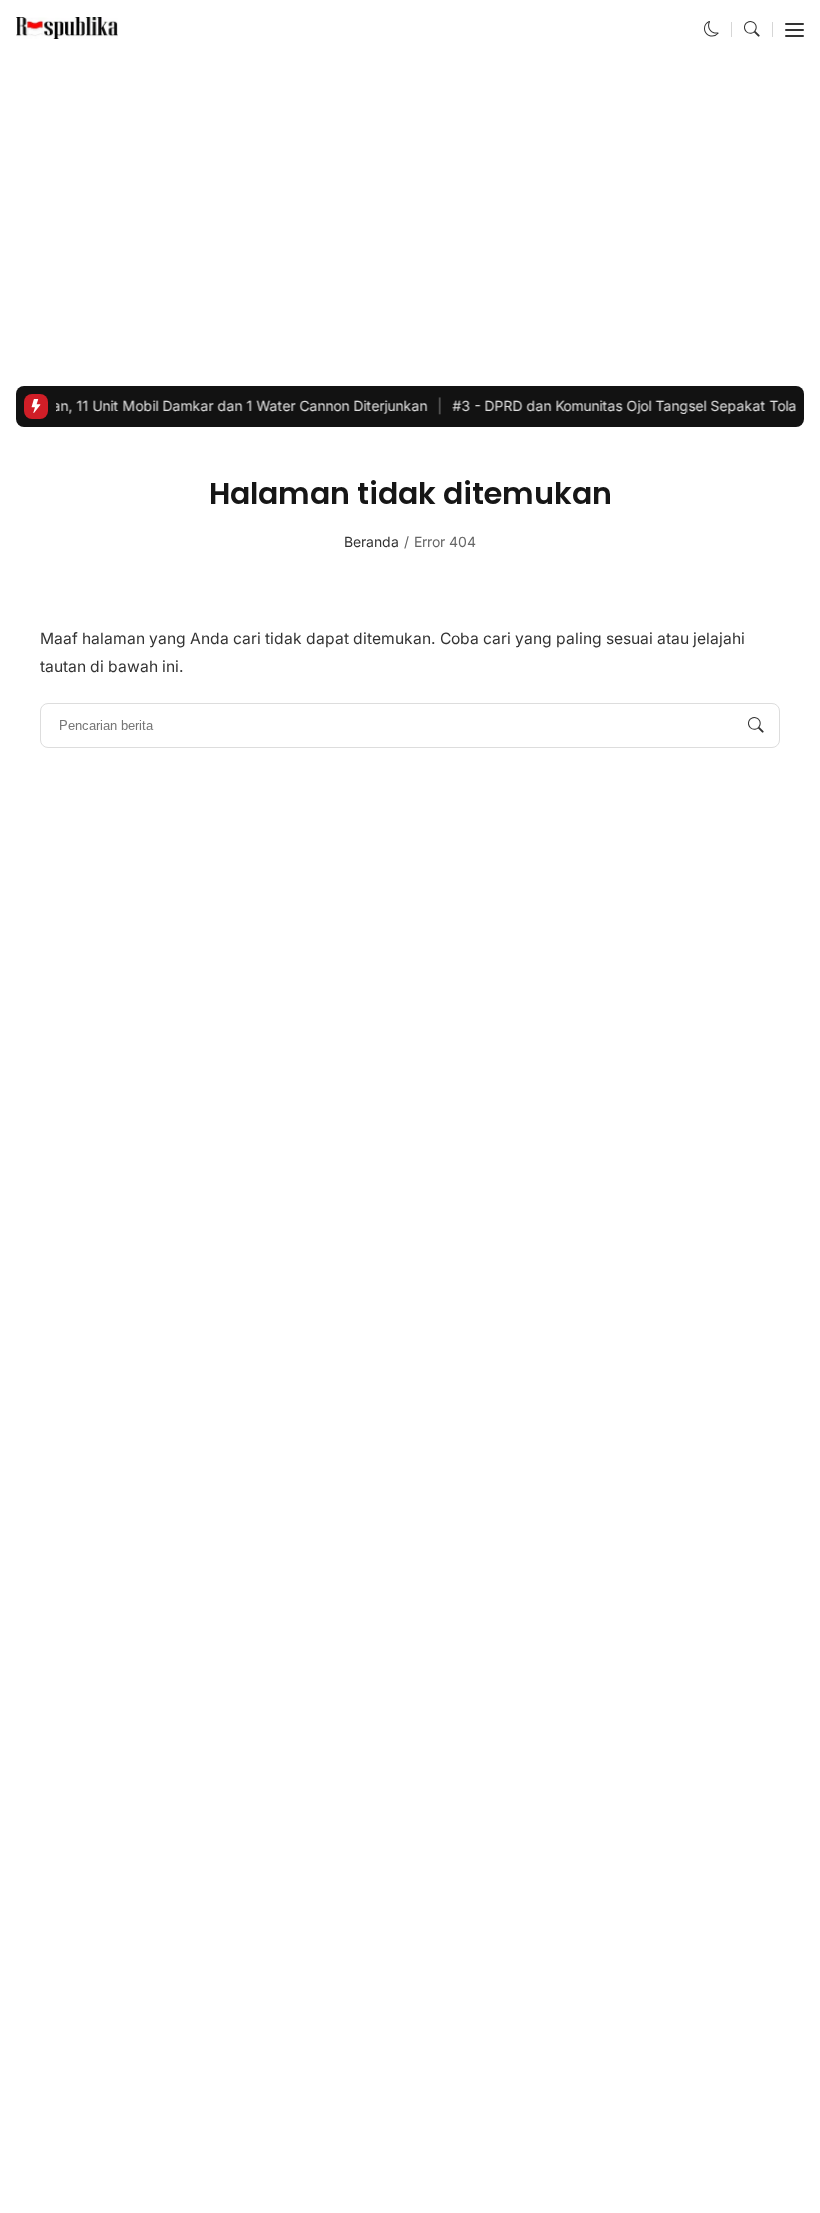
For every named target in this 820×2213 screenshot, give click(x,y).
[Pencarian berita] (756, 726)
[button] (712, 29)
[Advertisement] (410, 223)
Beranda (371, 541)
